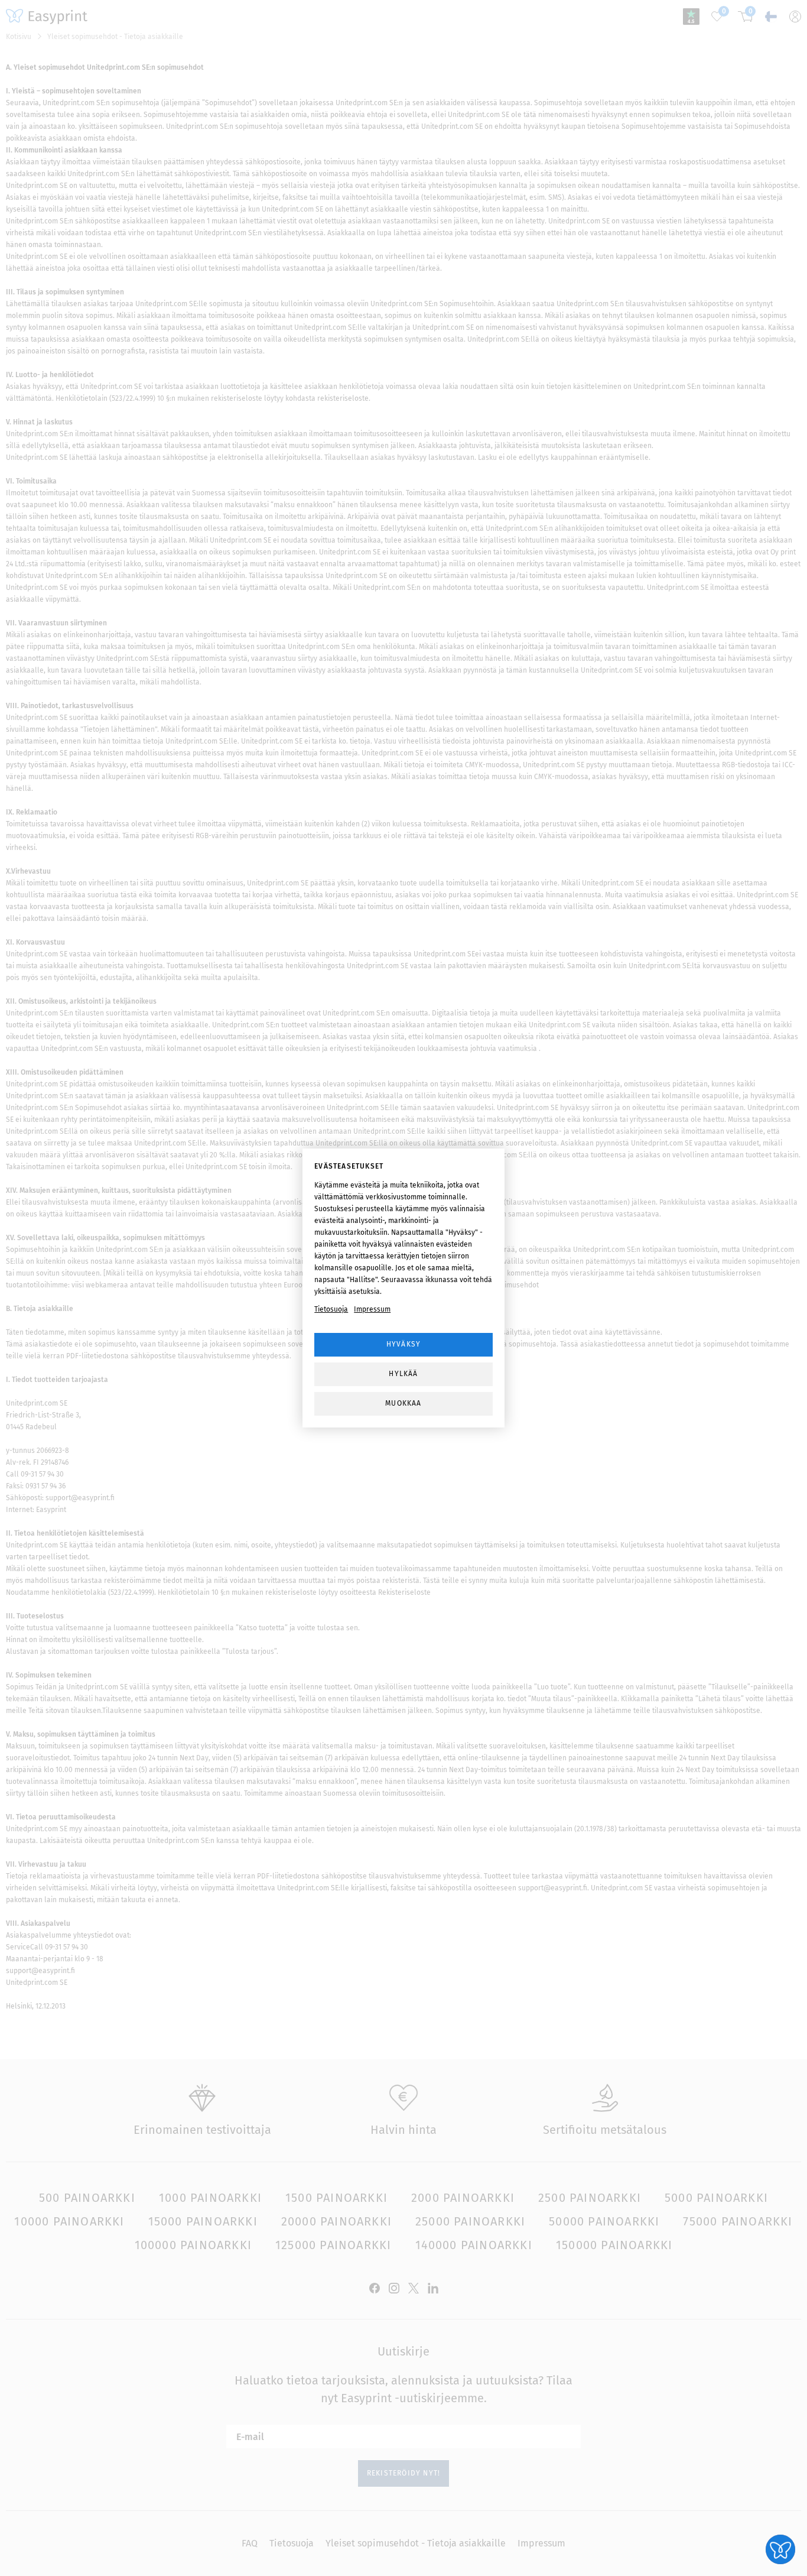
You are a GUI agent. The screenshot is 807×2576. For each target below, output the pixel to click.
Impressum (372, 1309)
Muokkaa (403, 1403)
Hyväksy (403, 1344)
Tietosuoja (331, 1309)
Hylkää (403, 1374)
